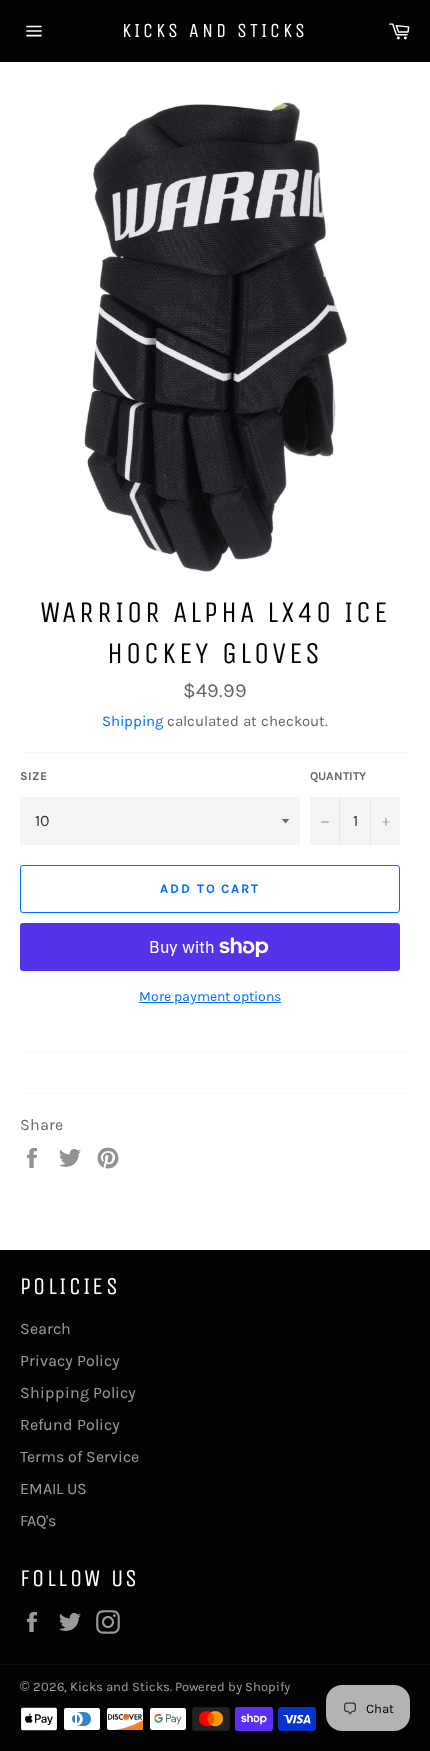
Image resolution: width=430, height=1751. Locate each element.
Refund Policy (70, 1424)
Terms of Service (79, 1456)
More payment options (210, 996)
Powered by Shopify (232, 1686)
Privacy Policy (70, 1360)
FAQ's (38, 1520)
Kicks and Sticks (215, 30)
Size (33, 776)
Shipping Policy (78, 1392)
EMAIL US (53, 1488)
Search (45, 1328)
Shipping (132, 721)
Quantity (338, 776)
